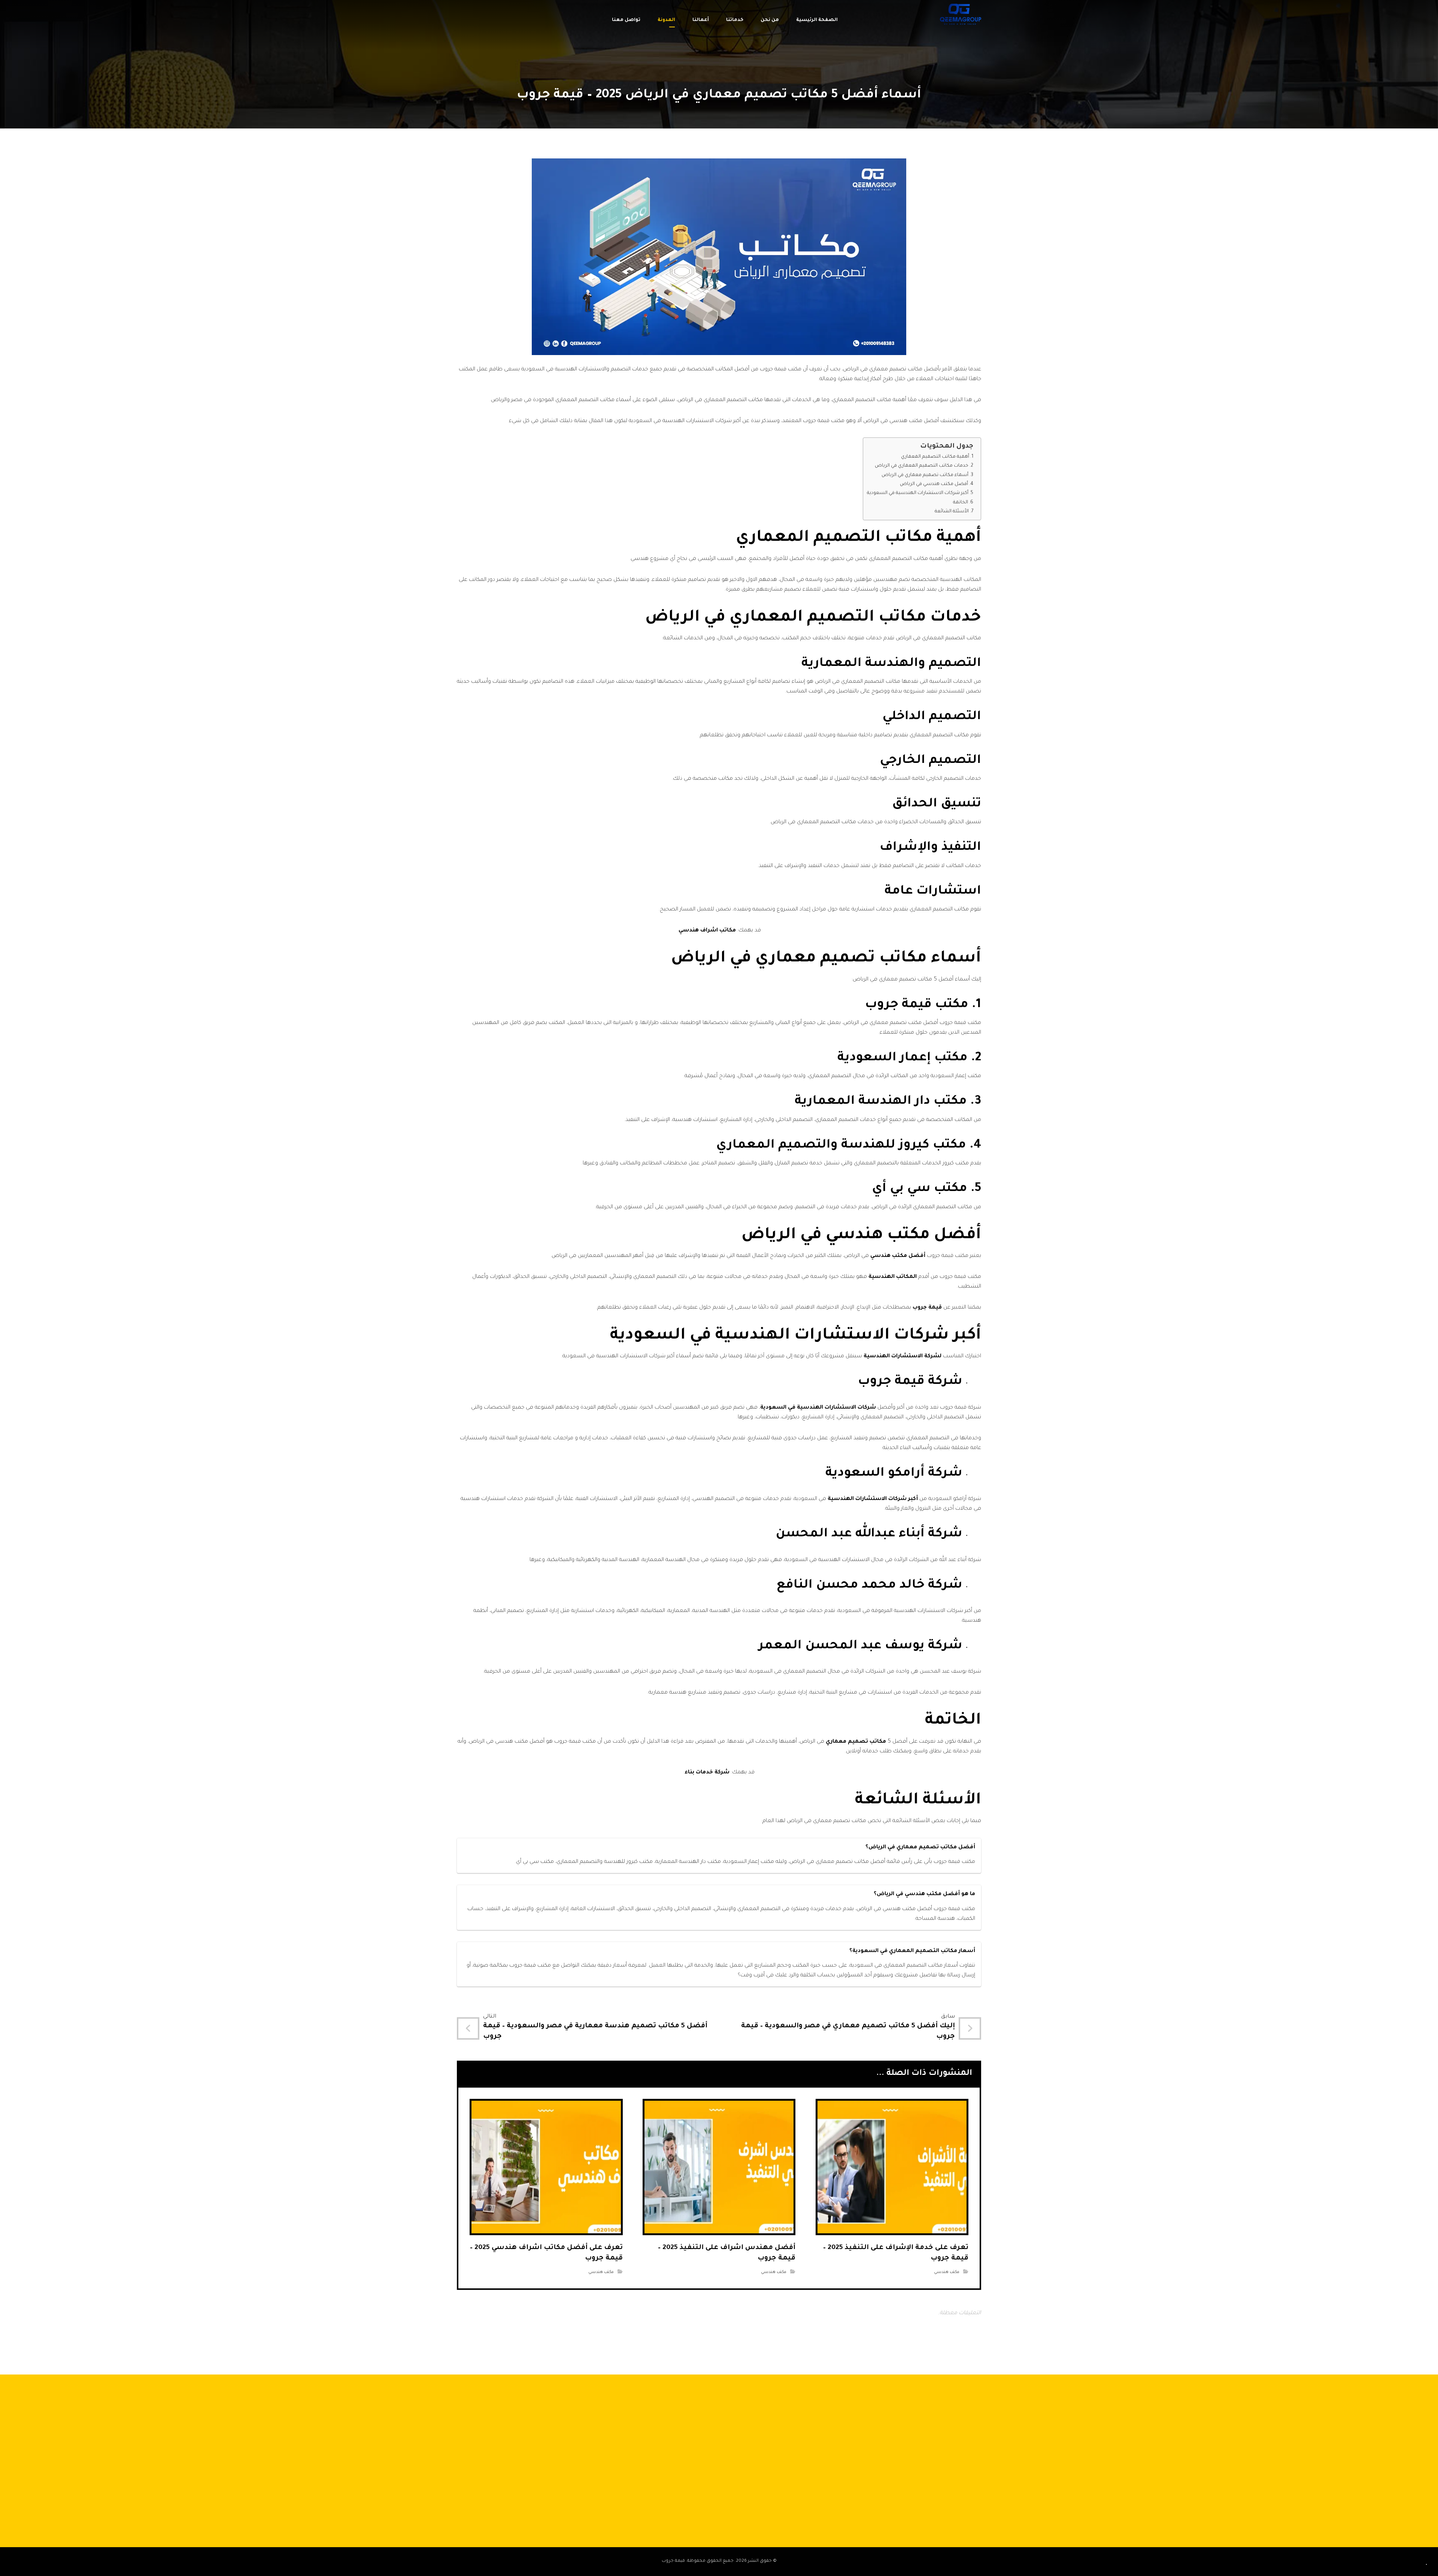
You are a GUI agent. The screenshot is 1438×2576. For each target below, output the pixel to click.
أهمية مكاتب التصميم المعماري (935, 457)
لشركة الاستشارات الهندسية (902, 1357)
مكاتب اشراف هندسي (707, 931)
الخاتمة (961, 503)
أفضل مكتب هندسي (898, 1256)
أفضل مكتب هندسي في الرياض (934, 484)
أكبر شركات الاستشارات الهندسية (873, 1499)
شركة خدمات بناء (707, 1773)
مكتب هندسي (947, 2272)
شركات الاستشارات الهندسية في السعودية (818, 1408)
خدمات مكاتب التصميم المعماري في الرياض (922, 466)
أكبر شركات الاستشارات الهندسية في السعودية (918, 493)
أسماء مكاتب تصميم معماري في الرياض (925, 475)
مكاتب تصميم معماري (856, 1742)
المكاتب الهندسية (893, 1277)
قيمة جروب (927, 1308)
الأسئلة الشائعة (952, 512)
